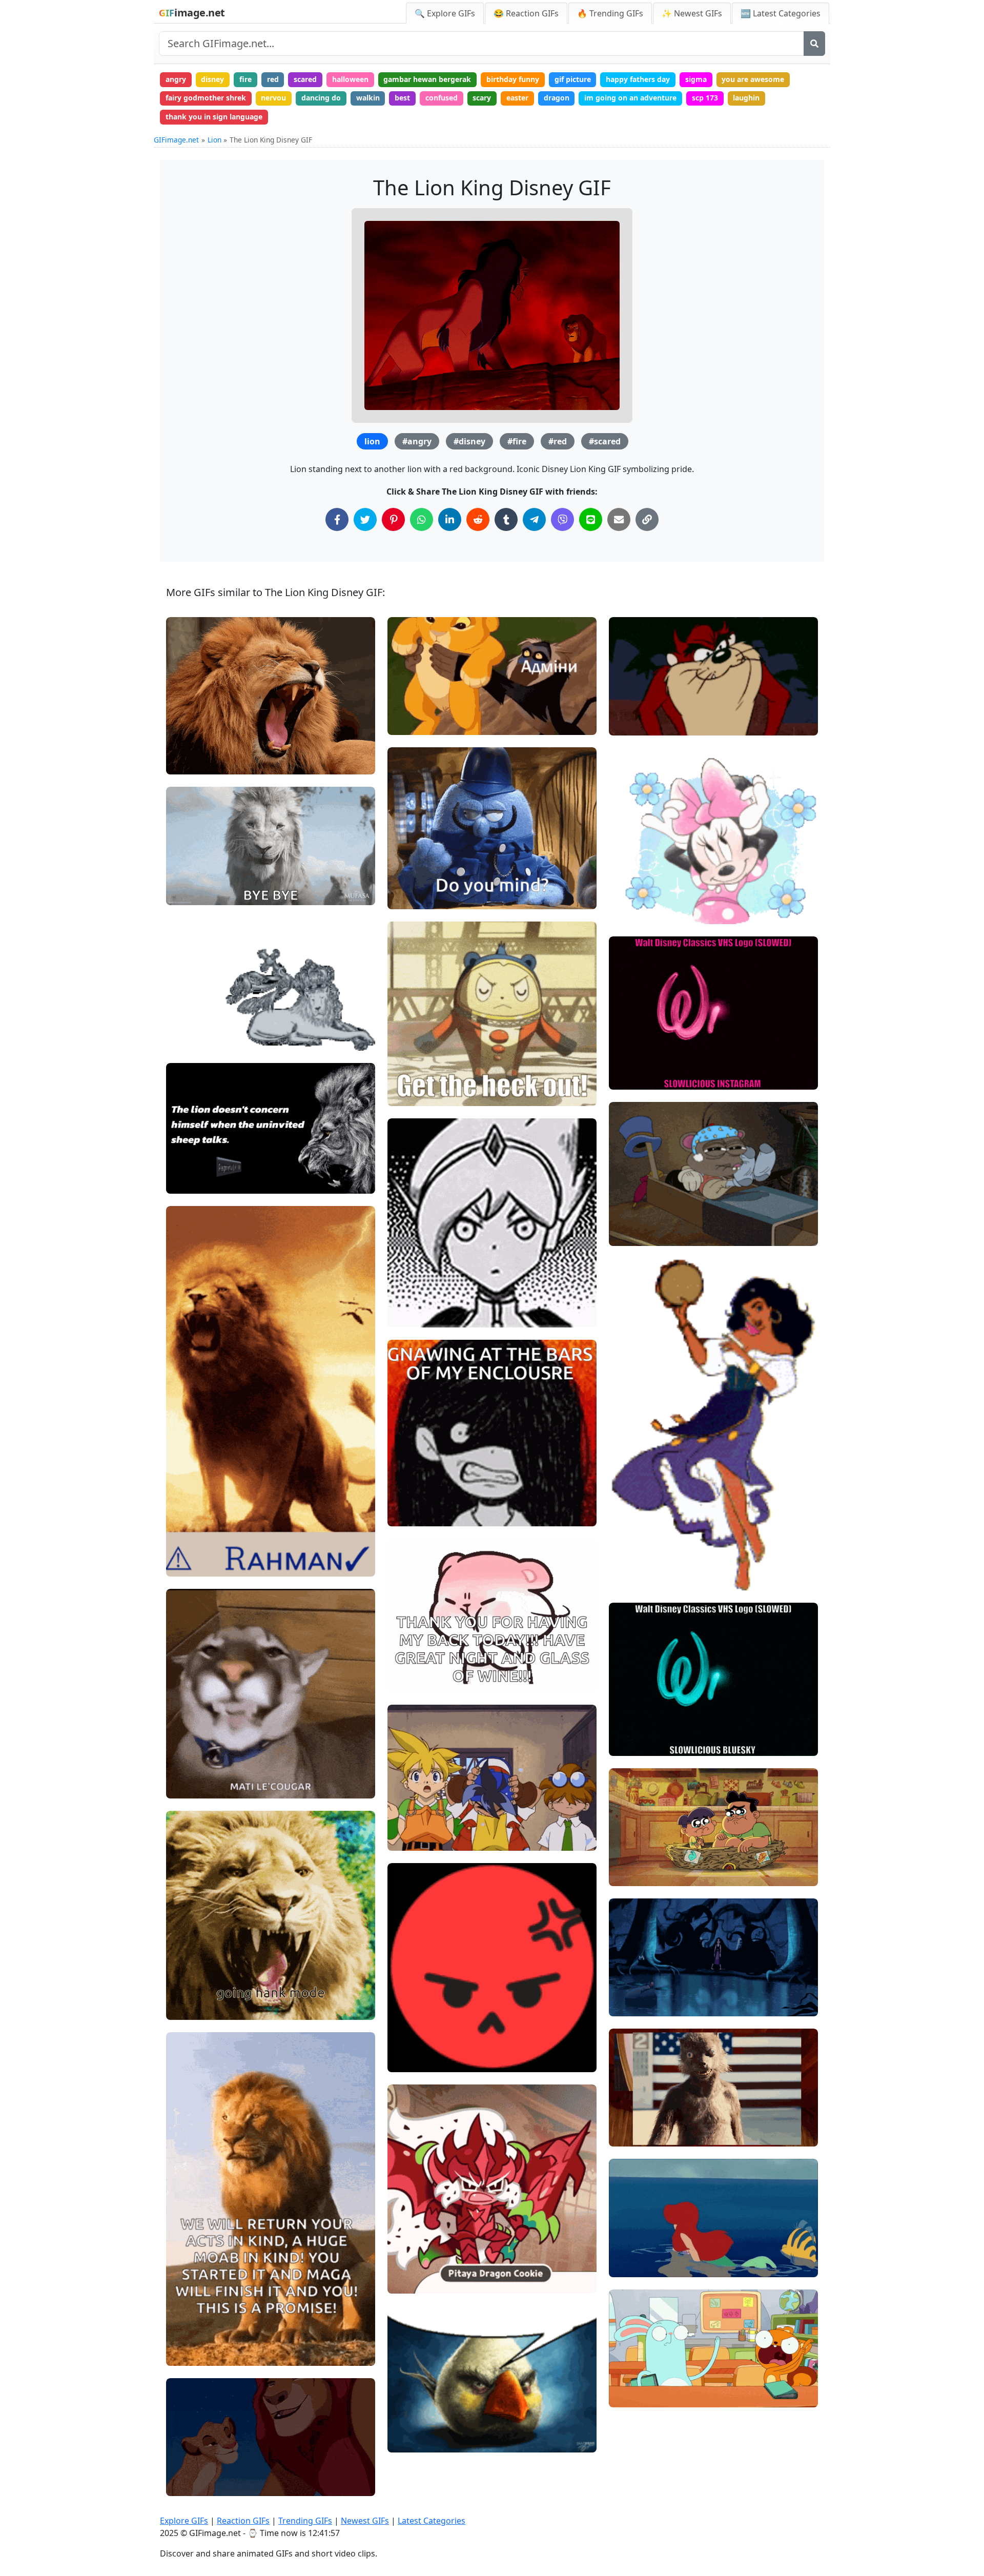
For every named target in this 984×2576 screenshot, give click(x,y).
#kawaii (410, 2043)
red (273, 79)
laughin (746, 98)
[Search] (814, 44)
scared (305, 79)
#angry (417, 441)
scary (482, 98)
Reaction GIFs (243, 2521)
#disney (469, 441)
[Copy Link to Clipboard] (647, 519)
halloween (350, 79)
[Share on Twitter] (365, 519)
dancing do (321, 98)
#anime (409, 1093)
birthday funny (513, 79)
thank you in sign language (214, 117)
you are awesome (753, 79)
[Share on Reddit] (478, 519)
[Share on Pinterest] (393, 519)
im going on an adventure (630, 98)
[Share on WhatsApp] (422, 519)
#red (558, 441)
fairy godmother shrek (206, 98)
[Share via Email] (619, 519)
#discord (411, 2440)
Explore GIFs (184, 2521)
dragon (557, 98)
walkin (368, 98)
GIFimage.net (176, 140)
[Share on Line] (591, 519)
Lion (214, 140)
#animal (189, 2354)
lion (372, 441)
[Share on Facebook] (337, 519)
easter (517, 98)
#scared (605, 441)
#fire (517, 441)
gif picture (573, 79)
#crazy (629, 2100)
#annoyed (413, 897)
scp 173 (705, 98)
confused (442, 98)
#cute (406, 2060)
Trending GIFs (305, 2521)
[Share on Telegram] (534, 519)
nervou (273, 98)
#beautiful (635, 2265)
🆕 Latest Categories (781, 13)
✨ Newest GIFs (692, 13)
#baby (628, 2118)
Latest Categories (432, 2521)
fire (245, 79)
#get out (411, 1059)
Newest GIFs (365, 2521)
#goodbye (634, 2248)
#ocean (630, 2230)
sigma (696, 79)
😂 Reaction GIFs (526, 13)
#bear (407, 1077)
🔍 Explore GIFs (445, 13)
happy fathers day (638, 79)
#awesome (637, 2134)
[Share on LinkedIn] (450, 519)
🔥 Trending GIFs (610, 13)
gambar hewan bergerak (427, 79)
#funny (408, 880)
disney (212, 79)
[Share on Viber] (562, 519)
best (402, 98)
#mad (406, 2026)
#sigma (188, 1182)
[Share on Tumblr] (506, 519)
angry (176, 79)
